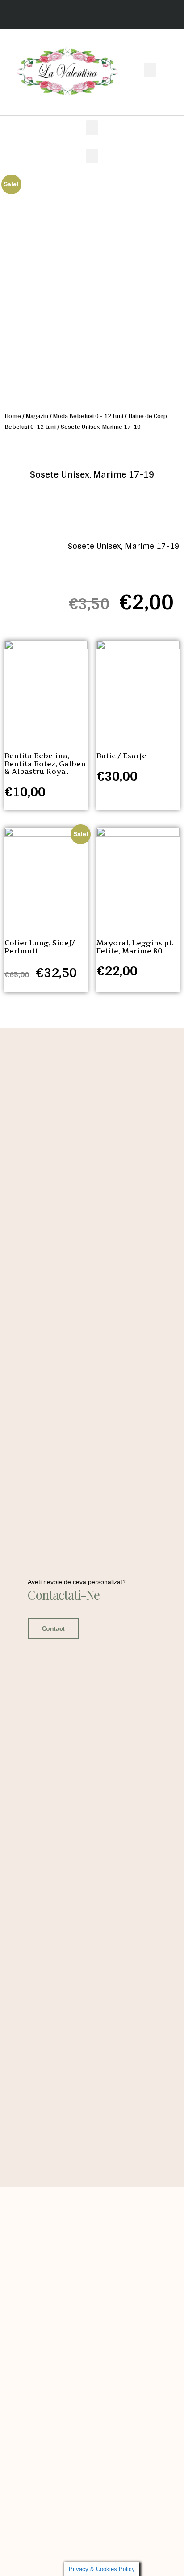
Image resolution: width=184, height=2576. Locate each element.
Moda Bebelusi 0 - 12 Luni (88, 416)
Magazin (37, 416)
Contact (53, 1628)
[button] (150, 70)
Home (13, 416)
